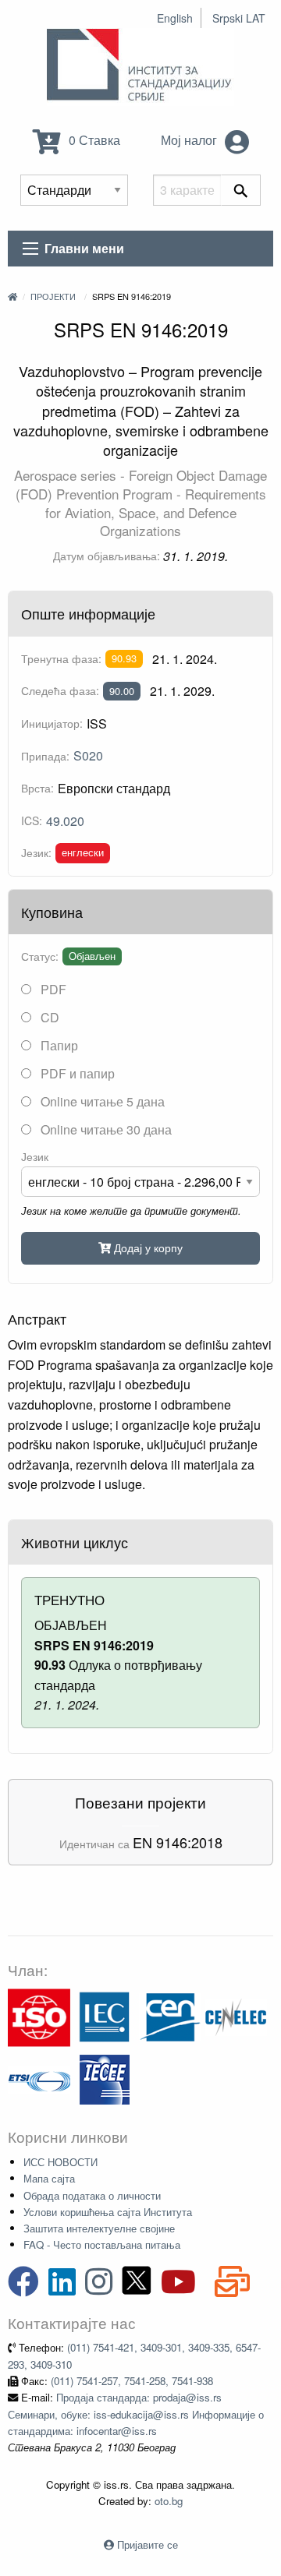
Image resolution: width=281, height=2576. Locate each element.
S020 (88, 755)
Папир (58, 1045)
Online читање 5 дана (101, 1101)
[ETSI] (39, 2078)
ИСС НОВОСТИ (60, 2162)
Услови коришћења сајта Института (108, 2212)
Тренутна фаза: (61, 658)
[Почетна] (12, 296)
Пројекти (53, 296)
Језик (35, 1156)
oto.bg (169, 2501)
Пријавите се (148, 2544)
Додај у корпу (147, 1247)
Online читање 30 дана (105, 1129)
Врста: (37, 788)
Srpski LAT (239, 18)
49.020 (65, 821)
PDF (52, 989)
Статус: (40, 956)
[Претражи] (241, 190)
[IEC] (105, 2016)
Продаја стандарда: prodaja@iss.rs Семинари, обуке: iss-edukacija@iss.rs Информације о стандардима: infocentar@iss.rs (136, 2414)
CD (48, 1017)
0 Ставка (93, 140)
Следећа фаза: (60, 690)
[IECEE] (105, 2078)
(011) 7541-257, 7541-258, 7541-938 (132, 2381)
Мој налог (190, 140)
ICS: (32, 820)
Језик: (36, 852)
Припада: (45, 756)
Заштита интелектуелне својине (99, 2228)
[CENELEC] (236, 2016)
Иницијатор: (52, 723)
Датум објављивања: (107, 556)
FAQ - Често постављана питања (102, 2244)
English (175, 18)
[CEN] (170, 2016)
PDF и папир (76, 1073)
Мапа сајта (49, 2178)
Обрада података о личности (92, 2195)
